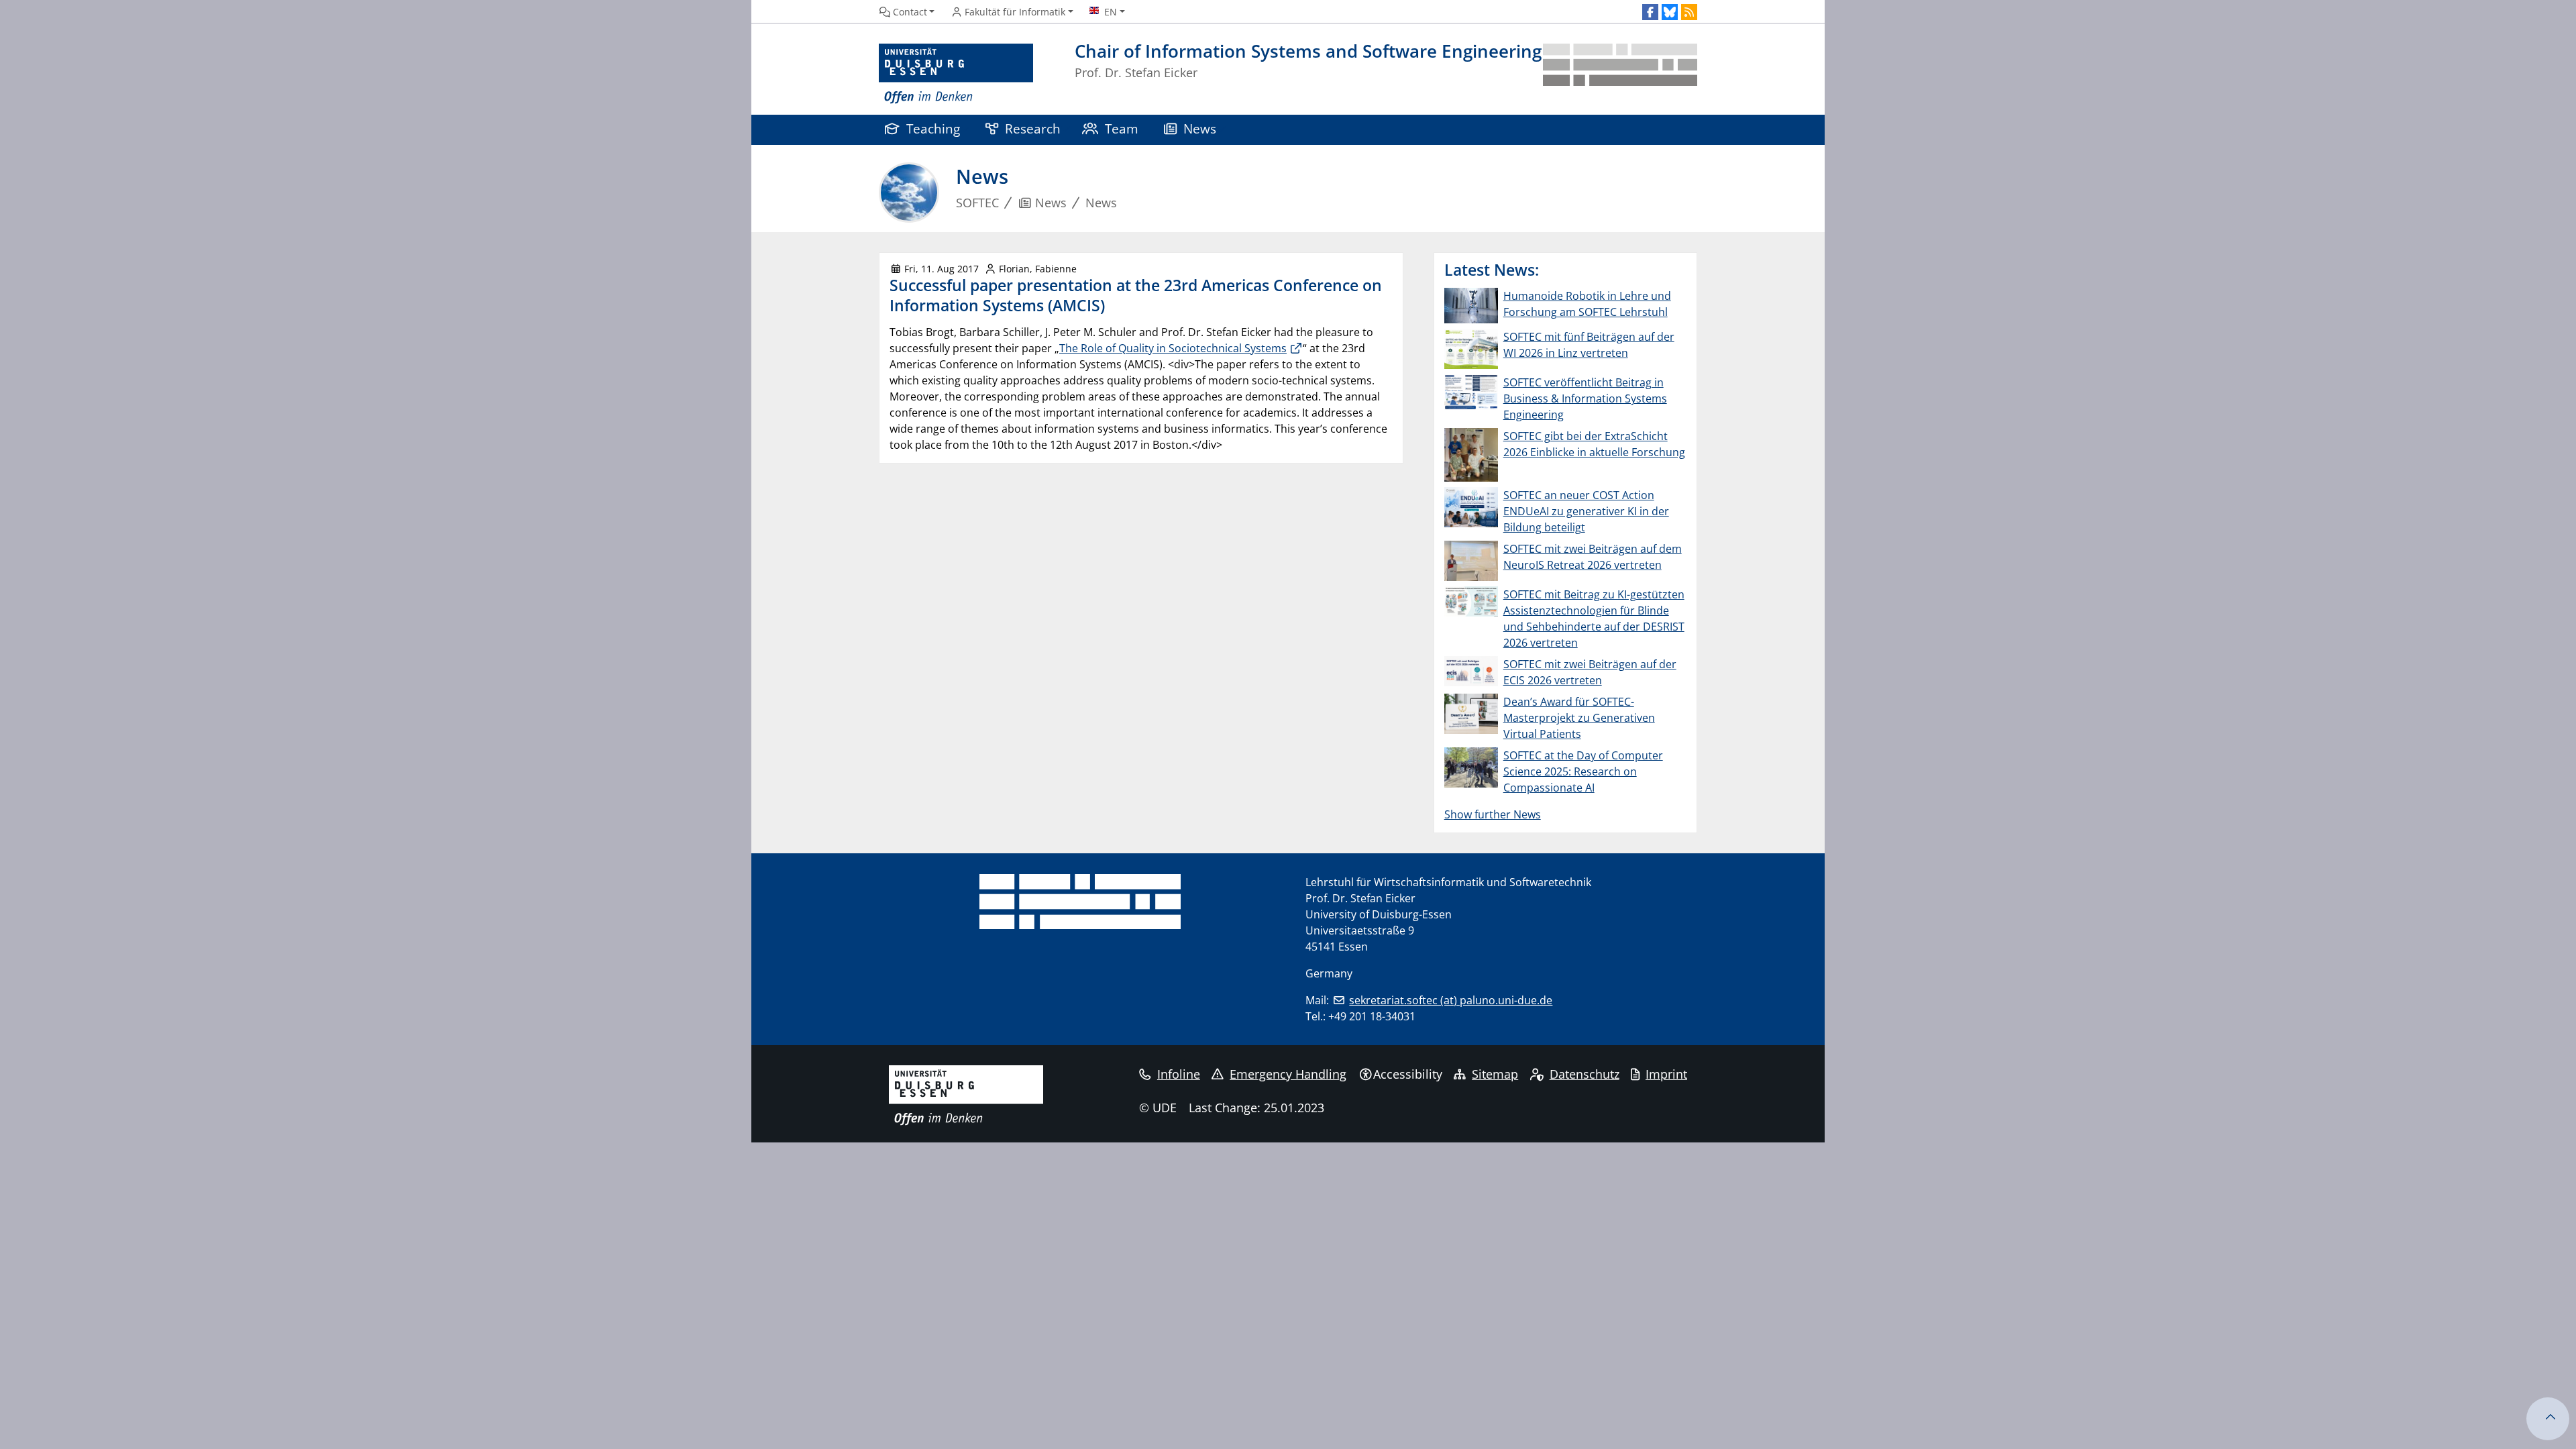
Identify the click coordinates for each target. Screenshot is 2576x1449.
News (1200, 128)
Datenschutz (1585, 1074)
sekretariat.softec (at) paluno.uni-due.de (1451, 1000)
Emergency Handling (1288, 1074)
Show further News (1493, 814)
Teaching (933, 128)
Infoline (1179, 1074)
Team (1122, 128)
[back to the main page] (1620, 74)
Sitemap (1495, 1074)
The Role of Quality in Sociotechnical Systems (1173, 348)
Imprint (1666, 1074)
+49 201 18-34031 (1372, 1016)
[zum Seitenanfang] (2548, 1419)
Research (1033, 128)
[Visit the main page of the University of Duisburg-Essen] (956, 74)
